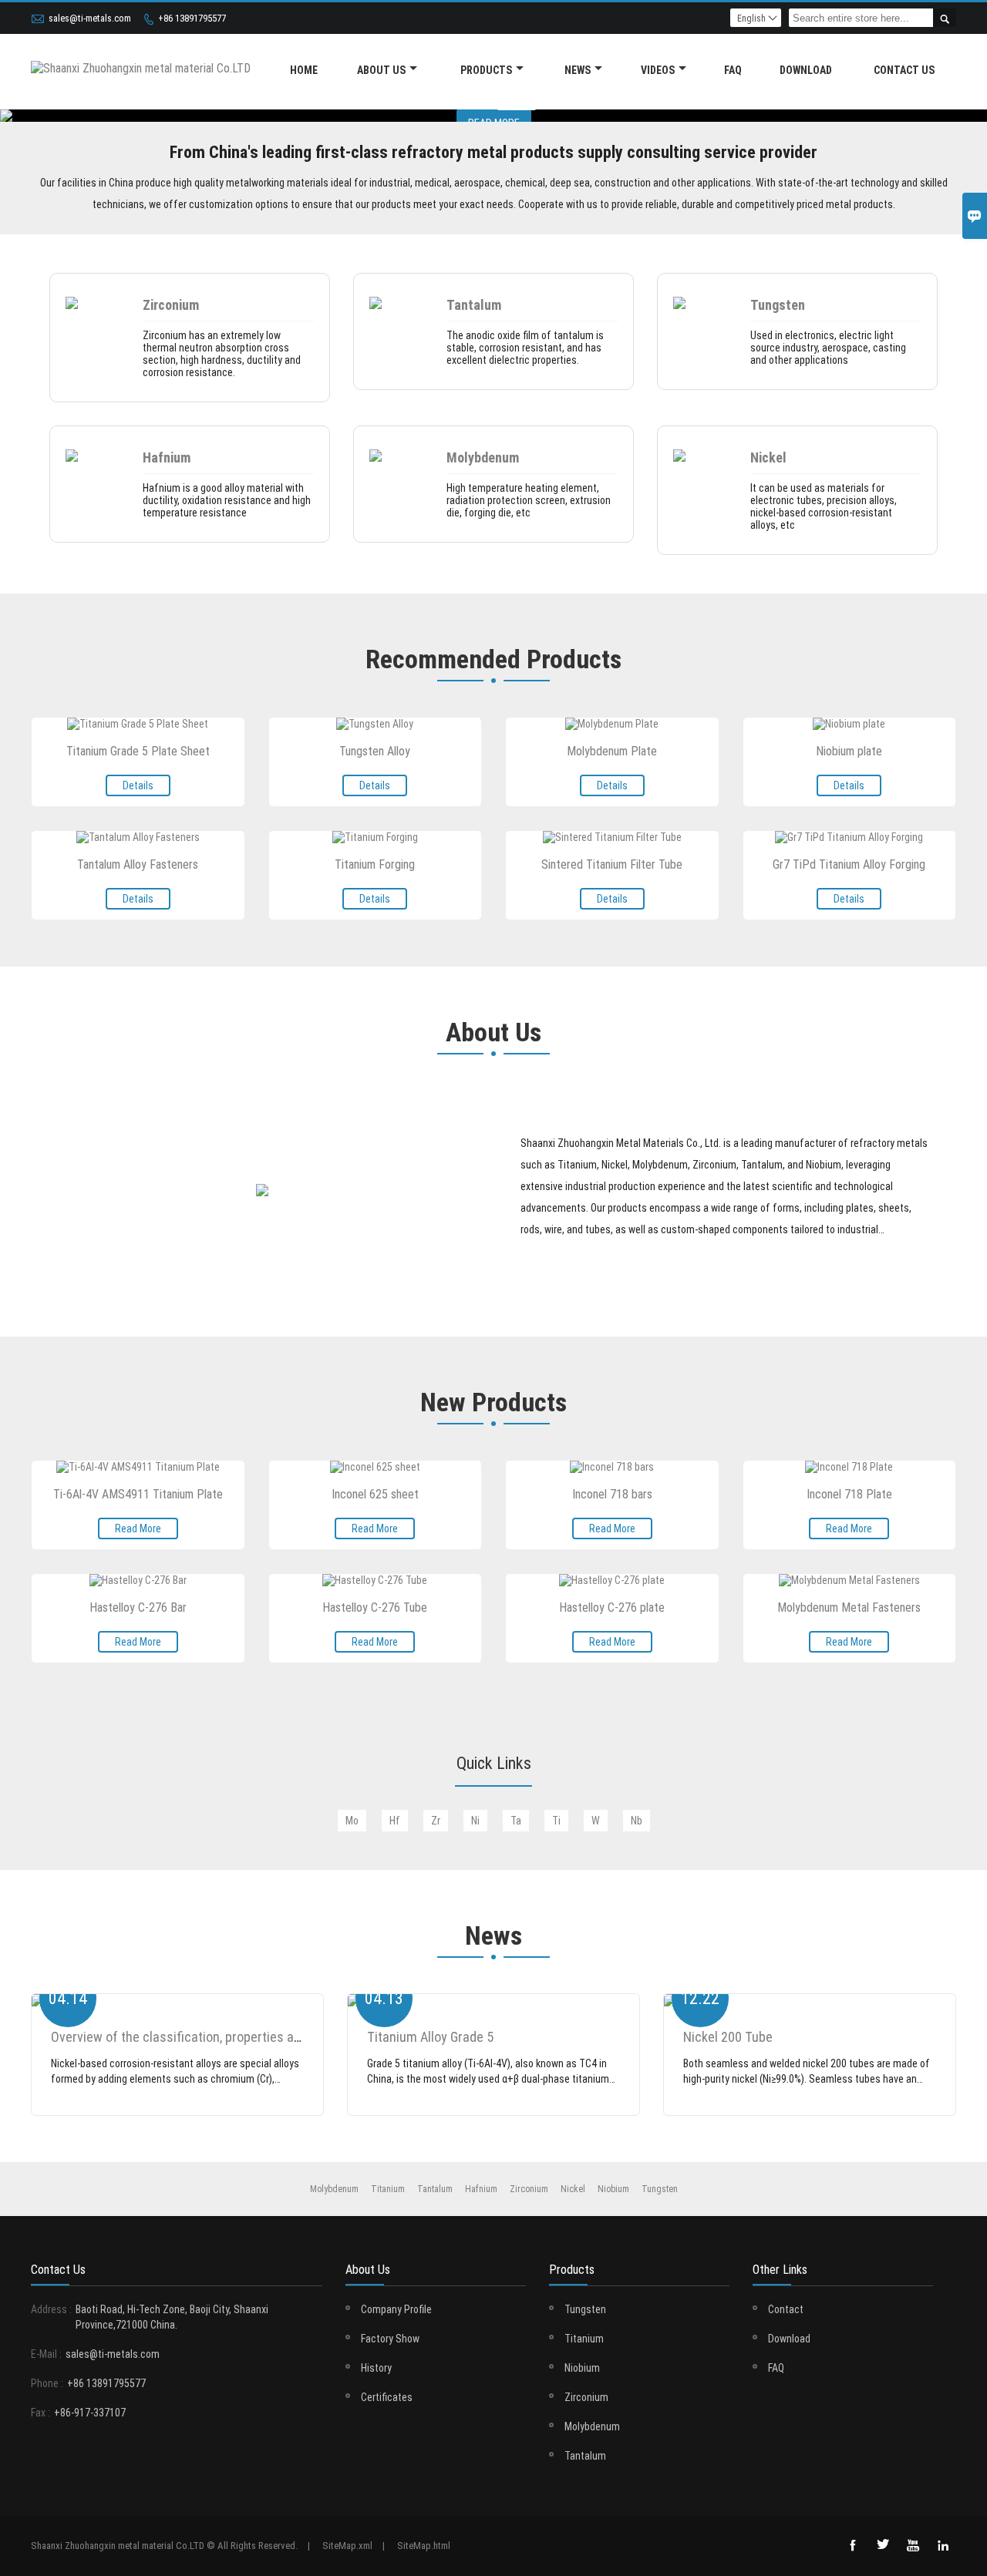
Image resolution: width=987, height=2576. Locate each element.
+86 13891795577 (192, 18)
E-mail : (46, 2354)
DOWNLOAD (806, 70)
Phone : (47, 2383)
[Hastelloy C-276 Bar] (138, 1580)
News (578, 70)
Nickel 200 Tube (728, 2037)
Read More (138, 1528)
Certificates (387, 2397)
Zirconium (586, 2397)
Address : (51, 2309)
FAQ (733, 70)
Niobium (582, 2368)
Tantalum (585, 2456)
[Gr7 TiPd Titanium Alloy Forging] (849, 837)
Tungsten (585, 2309)
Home (304, 70)
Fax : (40, 2413)
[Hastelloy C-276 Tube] (375, 1580)
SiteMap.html (424, 2546)
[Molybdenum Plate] (612, 724)
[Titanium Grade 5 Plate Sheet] (138, 724)
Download (789, 2339)
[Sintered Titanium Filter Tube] (612, 837)
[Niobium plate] (849, 724)
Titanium (584, 2339)
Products (486, 70)
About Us (381, 70)
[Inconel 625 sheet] (375, 1467)
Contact (786, 2309)
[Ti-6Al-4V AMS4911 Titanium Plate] (138, 1467)
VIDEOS (658, 70)
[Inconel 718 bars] (612, 1467)
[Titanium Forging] (375, 837)
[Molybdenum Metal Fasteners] (849, 1580)
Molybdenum (592, 2426)
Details (138, 785)
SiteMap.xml (347, 2546)
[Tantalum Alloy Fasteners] (138, 837)
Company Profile (396, 2309)
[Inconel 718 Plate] (849, 1467)
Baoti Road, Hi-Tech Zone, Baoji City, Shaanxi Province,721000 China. (172, 2317)
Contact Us (904, 70)
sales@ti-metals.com (90, 18)
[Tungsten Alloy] (375, 724)
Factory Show (390, 2339)
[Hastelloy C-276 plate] (612, 1580)
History (376, 2368)
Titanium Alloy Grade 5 (430, 2037)
